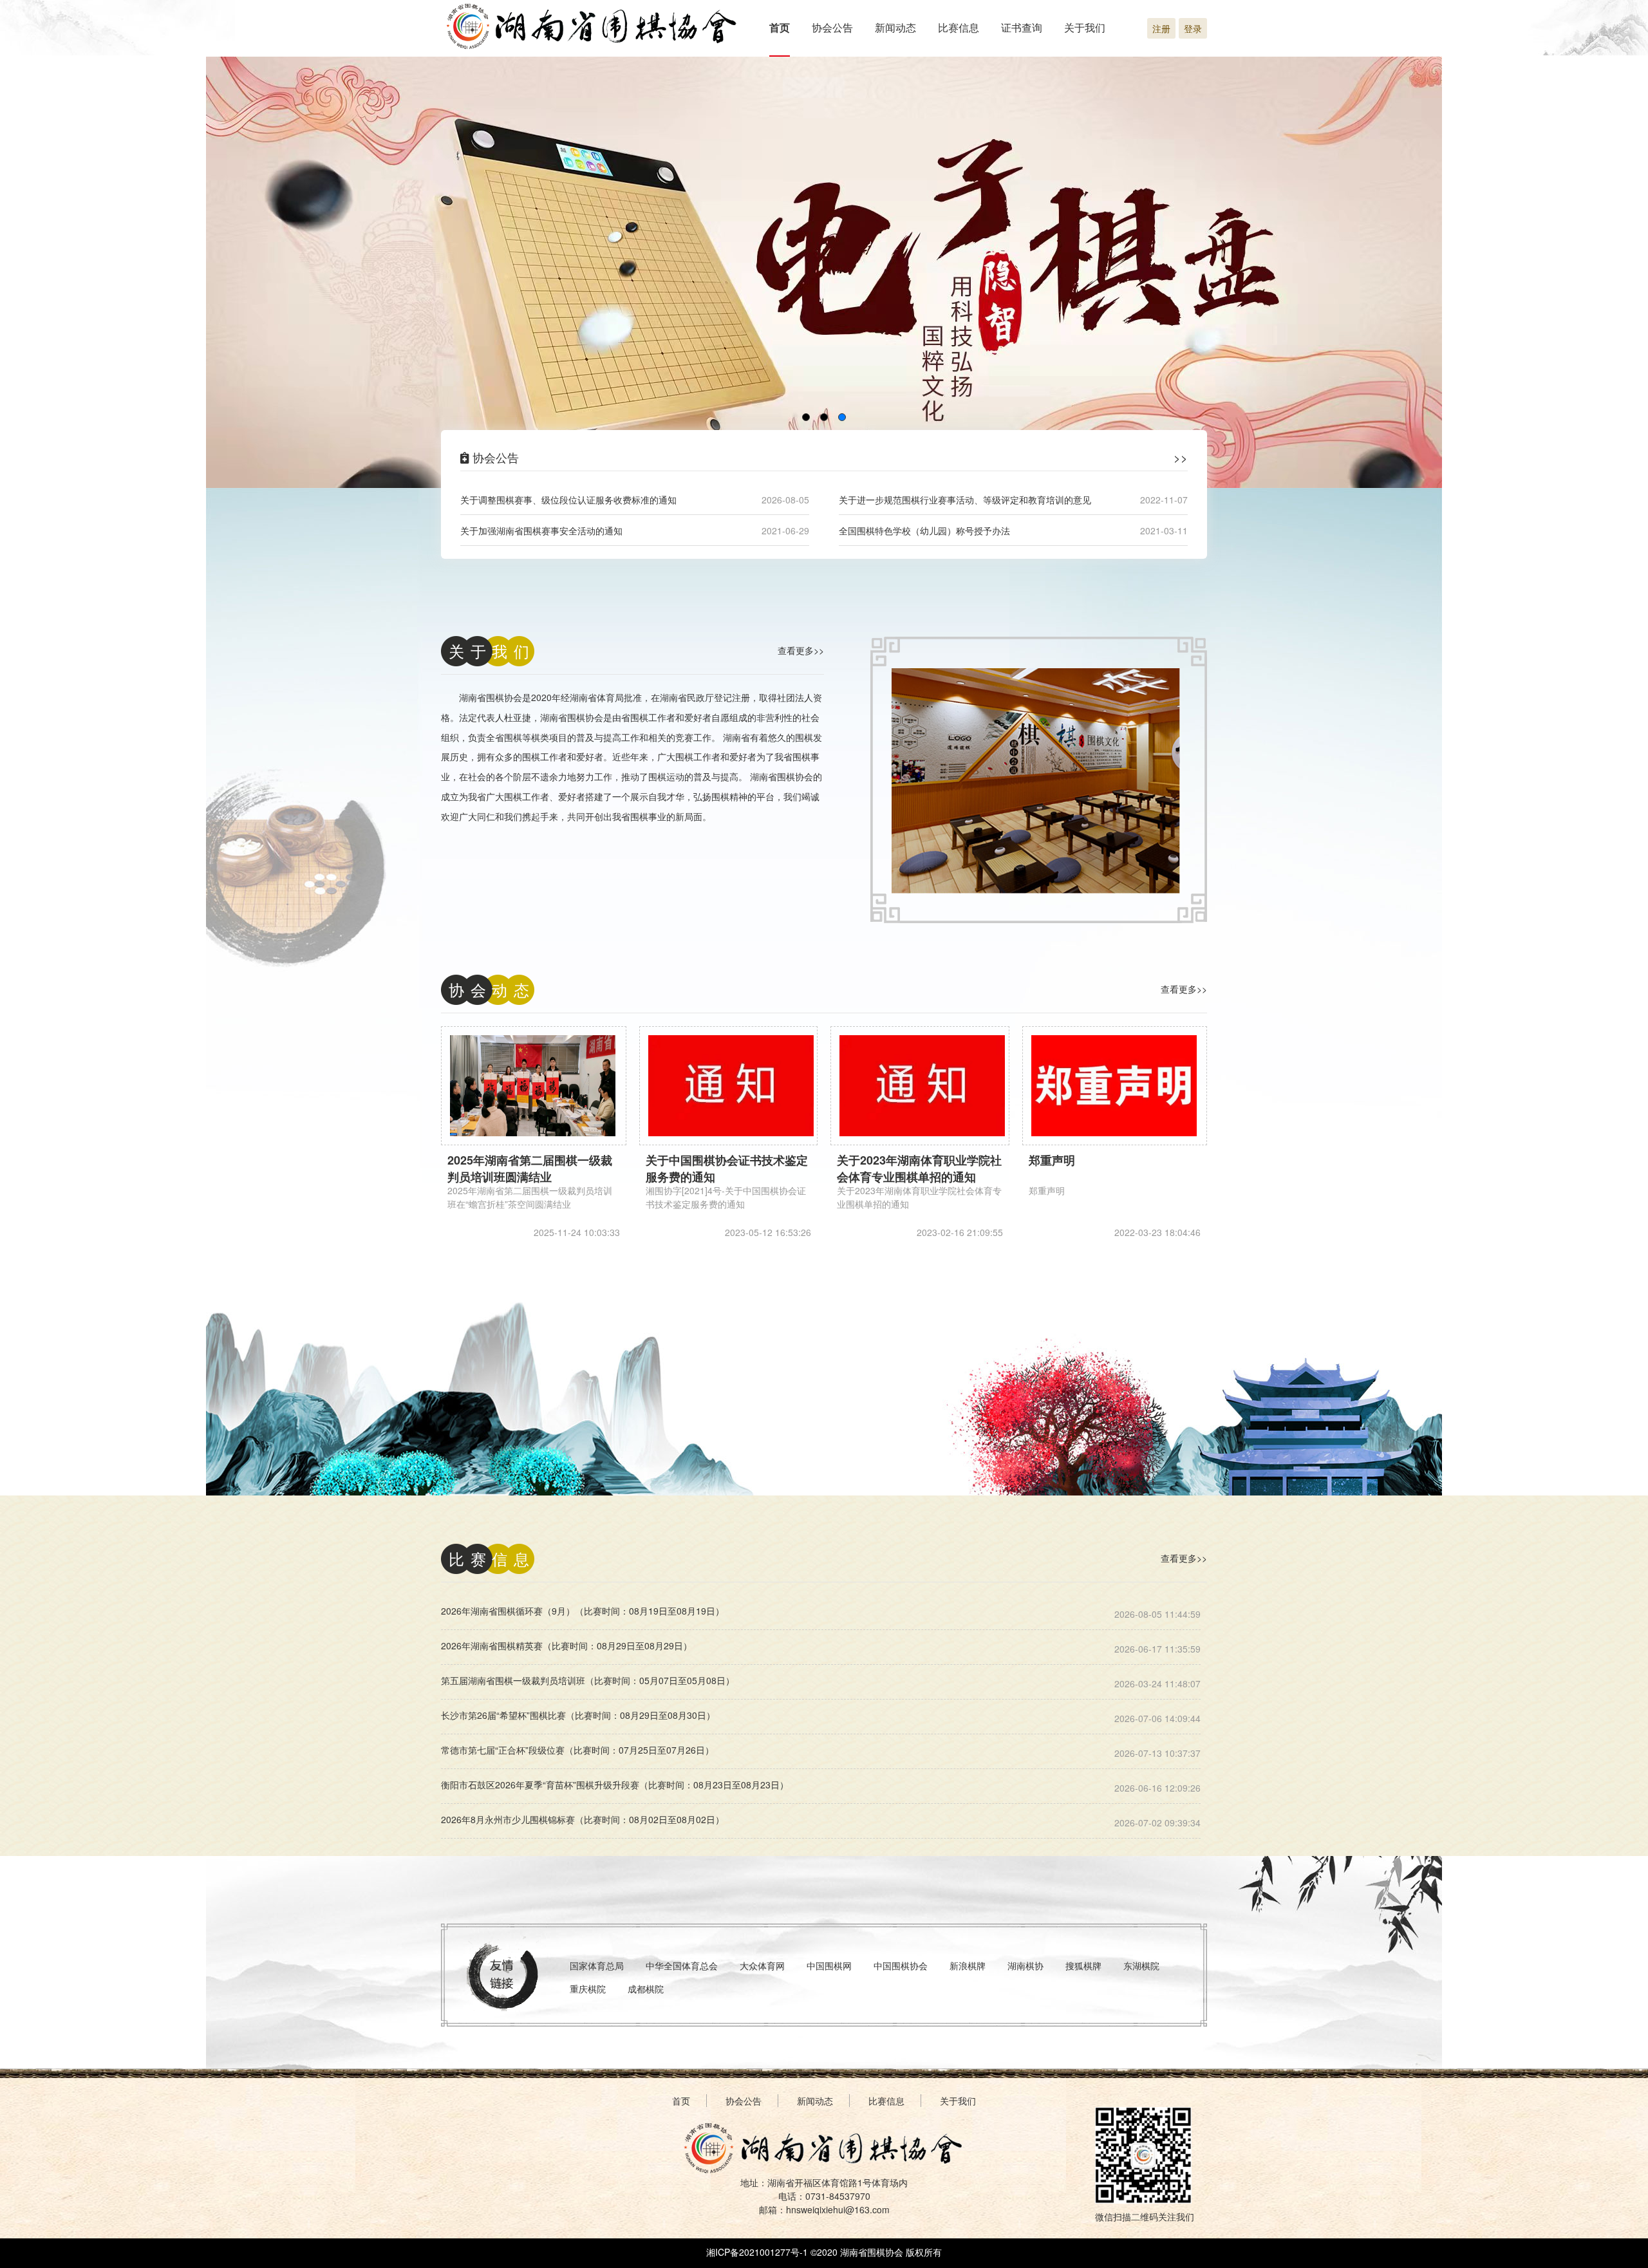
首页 (780, 27)
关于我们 (1085, 27)
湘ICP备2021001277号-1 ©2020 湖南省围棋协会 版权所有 (824, 2252)
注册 (1161, 28)
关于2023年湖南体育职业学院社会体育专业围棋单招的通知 (919, 1168)
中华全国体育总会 (682, 1965)
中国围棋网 (829, 1965)
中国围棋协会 (901, 1965)
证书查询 (1022, 27)
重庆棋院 (588, 1989)
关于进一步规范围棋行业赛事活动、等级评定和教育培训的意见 (965, 500)
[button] (806, 417)
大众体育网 (762, 1965)
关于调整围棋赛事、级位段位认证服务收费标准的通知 (568, 500)
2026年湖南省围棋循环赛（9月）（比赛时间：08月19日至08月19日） (583, 1611)
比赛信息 (959, 27)
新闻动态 (895, 27)
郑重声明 (1052, 1160)
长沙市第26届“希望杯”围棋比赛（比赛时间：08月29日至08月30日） (578, 1715)
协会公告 (832, 27)
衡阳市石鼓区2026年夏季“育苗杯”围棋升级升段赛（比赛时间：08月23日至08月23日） (615, 1785)
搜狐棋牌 (1083, 1965)
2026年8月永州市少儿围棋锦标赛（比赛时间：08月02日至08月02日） (583, 1819)
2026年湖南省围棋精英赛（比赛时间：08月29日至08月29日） (566, 1645)
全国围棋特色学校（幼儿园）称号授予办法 (924, 530)
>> (1181, 457)
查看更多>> (801, 650)
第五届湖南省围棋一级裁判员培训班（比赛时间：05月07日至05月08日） (588, 1680)
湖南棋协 (1025, 1965)
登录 (1193, 28)
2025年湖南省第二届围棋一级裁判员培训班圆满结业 (530, 1168)
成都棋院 (646, 1989)
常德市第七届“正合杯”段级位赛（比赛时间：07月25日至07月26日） (577, 1750)
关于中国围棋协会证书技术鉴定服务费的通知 (727, 1168)
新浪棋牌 (968, 1965)
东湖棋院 (1141, 1965)
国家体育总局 (597, 1965)
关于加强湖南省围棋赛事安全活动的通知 (541, 530)
